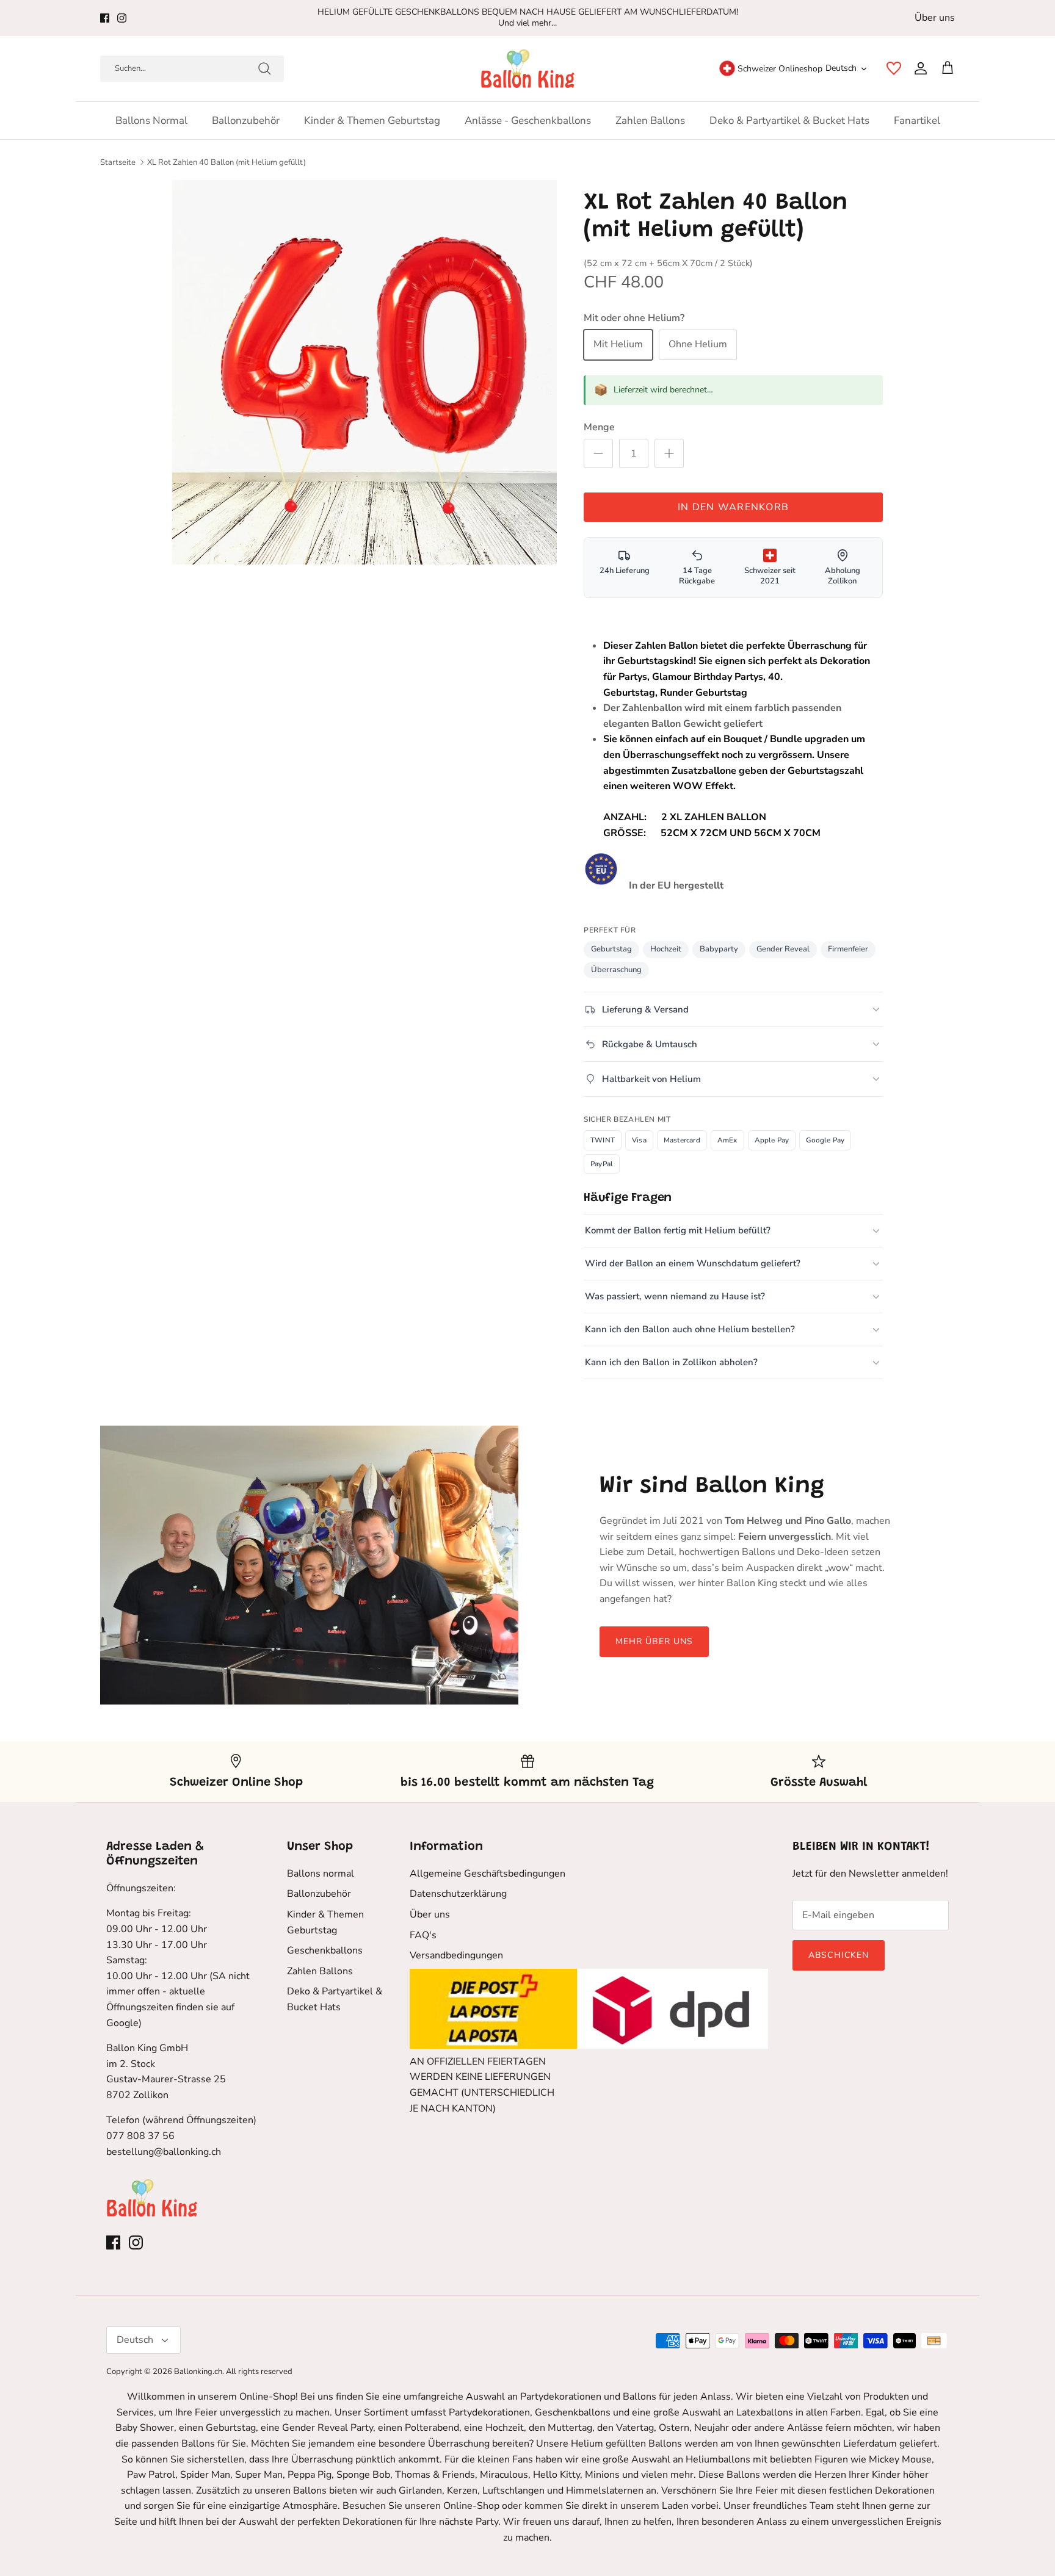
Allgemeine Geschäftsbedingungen (488, 1874)
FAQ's (423, 1935)
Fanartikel (917, 121)
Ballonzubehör (246, 121)
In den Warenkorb (733, 507)
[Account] (918, 68)
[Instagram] (122, 18)
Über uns (935, 18)
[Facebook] (105, 18)
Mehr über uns (654, 1641)
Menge (599, 427)
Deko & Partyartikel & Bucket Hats (789, 121)
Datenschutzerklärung (458, 1894)
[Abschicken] (264, 68)
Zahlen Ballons (650, 121)
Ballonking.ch (198, 2372)
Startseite (118, 162)
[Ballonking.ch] (528, 69)
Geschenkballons (325, 1950)
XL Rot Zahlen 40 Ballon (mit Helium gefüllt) (227, 162)
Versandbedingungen (456, 1955)
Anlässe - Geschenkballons (528, 121)
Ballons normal (151, 121)
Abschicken (839, 1955)
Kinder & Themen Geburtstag (372, 121)
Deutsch (841, 68)
